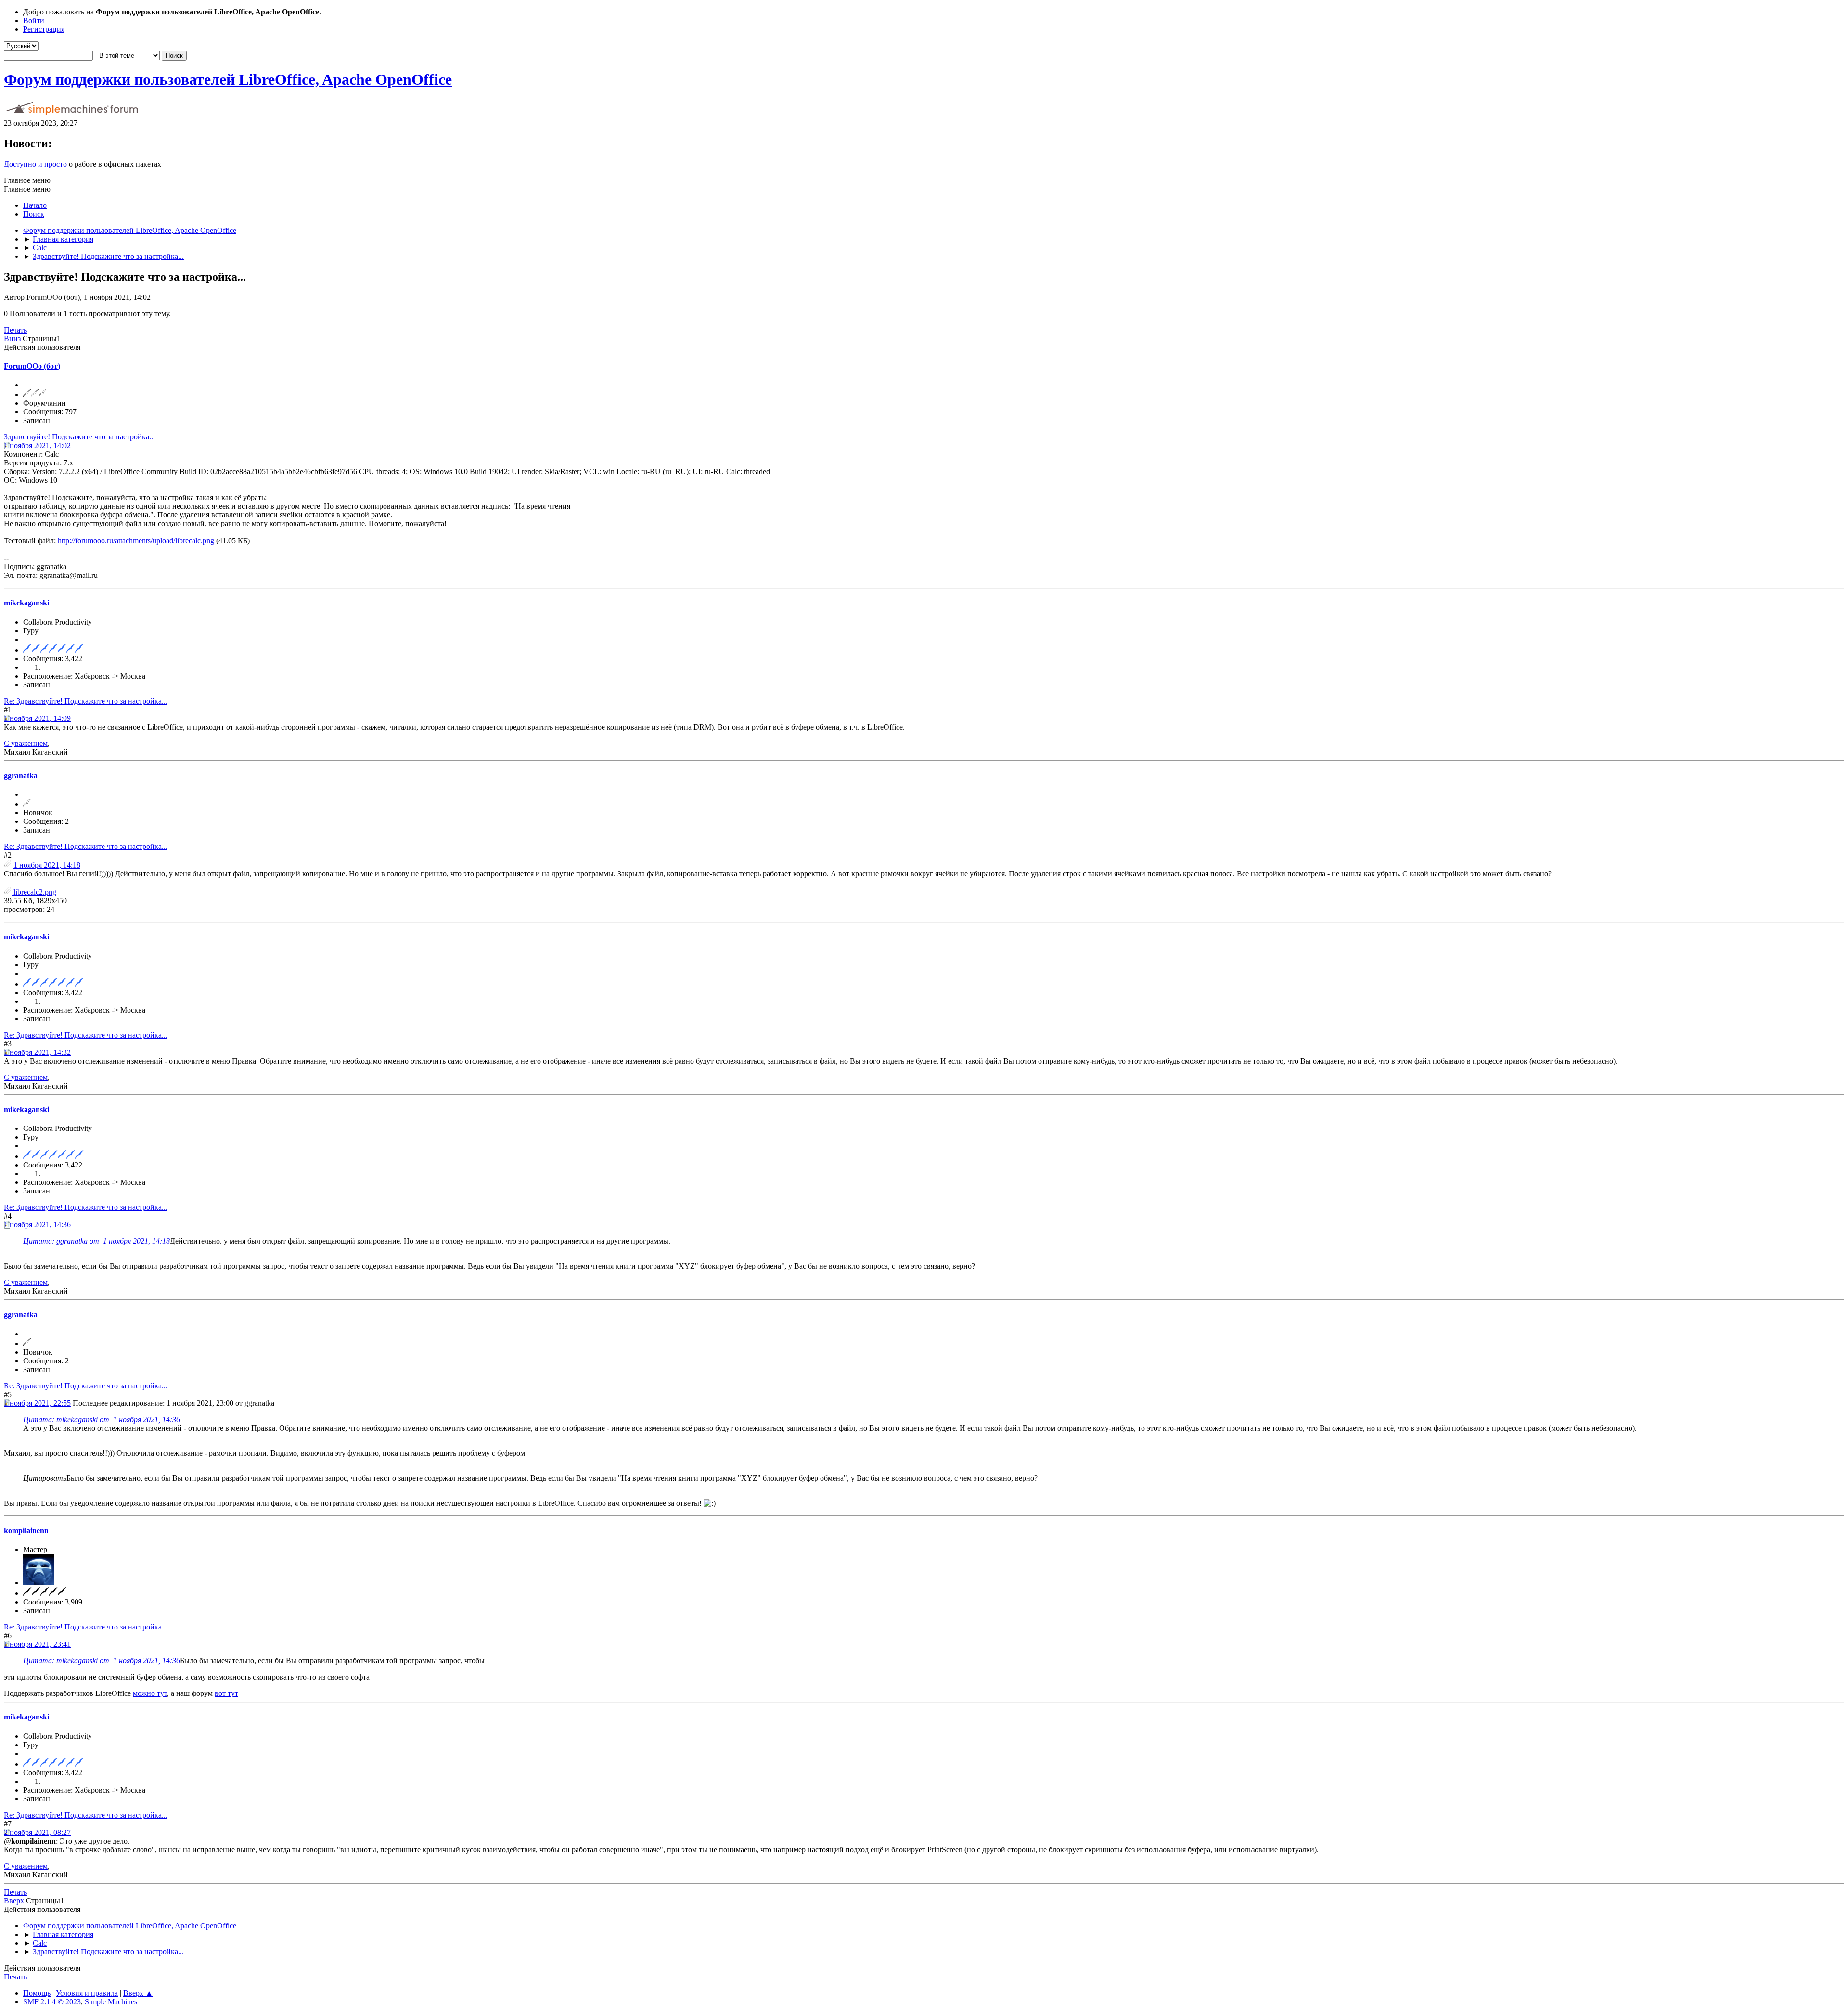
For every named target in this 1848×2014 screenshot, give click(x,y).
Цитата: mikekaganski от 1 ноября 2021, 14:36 (102, 1419)
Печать (15, 330)
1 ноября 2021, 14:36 (37, 1225)
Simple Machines (111, 2002)
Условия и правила (87, 1993)
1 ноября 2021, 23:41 (37, 1644)
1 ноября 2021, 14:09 (37, 718)
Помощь (37, 1993)
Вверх (14, 1901)
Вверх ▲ (138, 1993)
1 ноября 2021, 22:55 (37, 1403)
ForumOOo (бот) (32, 366)
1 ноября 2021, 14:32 (37, 1052)
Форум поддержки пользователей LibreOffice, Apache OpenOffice (228, 79)
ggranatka (21, 776)
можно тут (150, 1693)
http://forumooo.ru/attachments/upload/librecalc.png (136, 541)
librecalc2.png (34, 892)
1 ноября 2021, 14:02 (37, 445)
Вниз (12, 339)
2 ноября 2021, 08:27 (37, 1832)
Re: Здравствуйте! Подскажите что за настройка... (86, 701)
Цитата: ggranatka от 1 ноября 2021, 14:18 (96, 1241)
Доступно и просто (35, 164)
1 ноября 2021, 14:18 (47, 865)
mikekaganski (26, 603)
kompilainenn (26, 1531)
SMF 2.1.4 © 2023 (52, 2002)
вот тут (226, 1693)
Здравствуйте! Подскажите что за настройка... (79, 437)
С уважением (26, 743)
